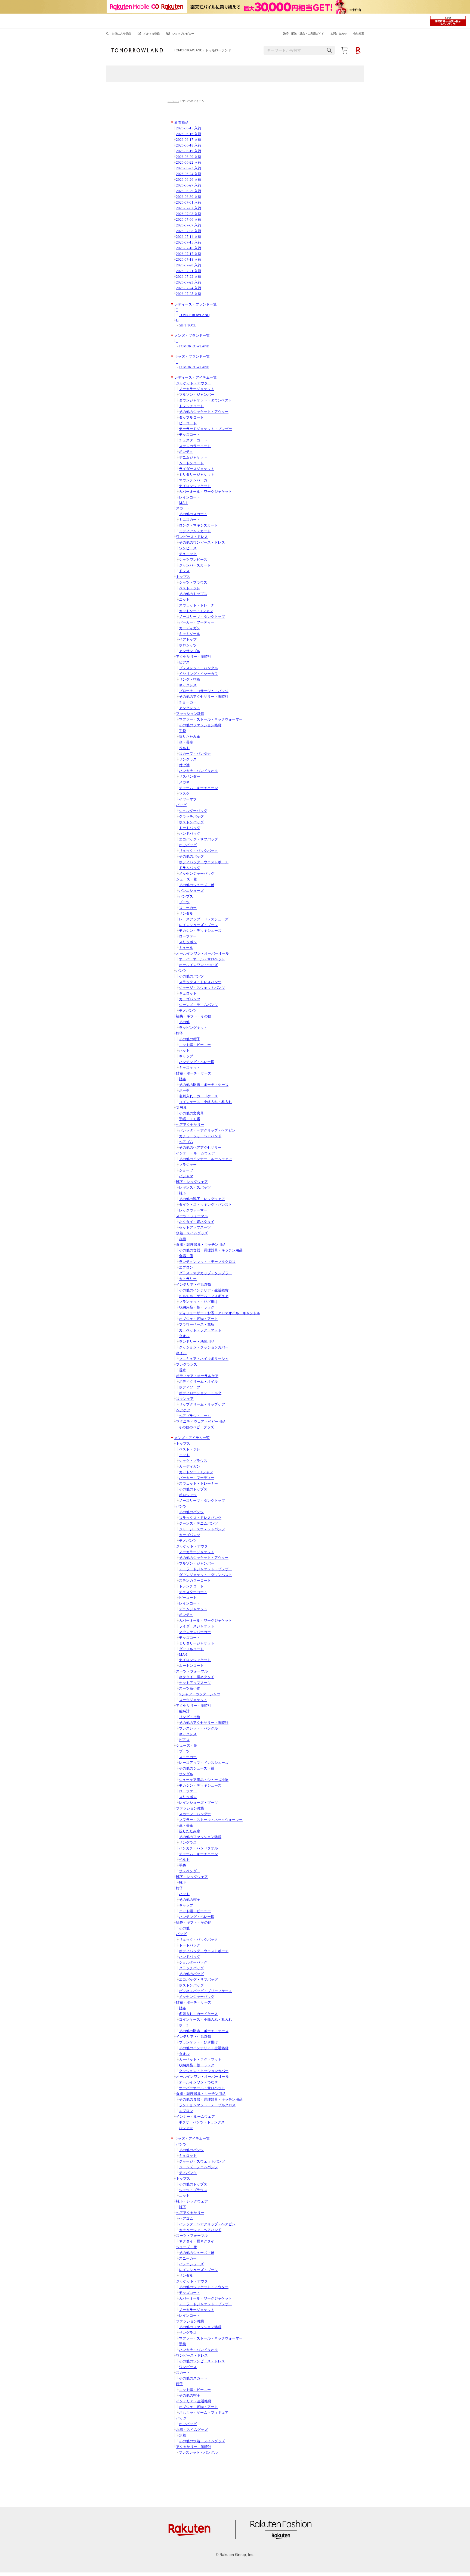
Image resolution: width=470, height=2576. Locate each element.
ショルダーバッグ (193, 811)
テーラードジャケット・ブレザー (205, 429)
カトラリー (188, 1279)
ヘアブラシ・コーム (195, 1416)
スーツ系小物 (190, 1689)
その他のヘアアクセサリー (200, 1148)
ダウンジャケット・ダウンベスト (205, 400)
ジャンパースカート (195, 565)
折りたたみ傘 (190, 737)
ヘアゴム (186, 1142)
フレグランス (187, 1365)
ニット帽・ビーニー (195, 1045)
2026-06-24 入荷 (189, 174)
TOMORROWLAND (194, 315)
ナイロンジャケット (195, 486)
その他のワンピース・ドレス (202, 543)
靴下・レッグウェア (192, 1182)
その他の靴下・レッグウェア (202, 1199)
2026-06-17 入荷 (189, 140)
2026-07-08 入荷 (189, 231)
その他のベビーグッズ (196, 1427)
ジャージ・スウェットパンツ (202, 988)
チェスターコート (193, 440)
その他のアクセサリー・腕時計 (204, 697)
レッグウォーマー (193, 1210)
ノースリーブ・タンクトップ (202, 617)
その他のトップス (193, 594)
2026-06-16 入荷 (189, 134)
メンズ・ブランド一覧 (192, 336)
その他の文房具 (191, 1113)
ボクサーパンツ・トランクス (202, 2122)
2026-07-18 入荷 (189, 260)
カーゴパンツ (190, 999)
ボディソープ (190, 1387)
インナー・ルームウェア (195, 1153)
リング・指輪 (190, 680)
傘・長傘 (186, 742)
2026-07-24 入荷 (189, 288)
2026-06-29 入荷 (189, 191)
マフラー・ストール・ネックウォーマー (211, 719)
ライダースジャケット (197, 469)
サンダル (186, 914)
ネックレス (188, 685)
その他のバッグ (191, 856)
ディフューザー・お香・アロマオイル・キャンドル (220, 1313)
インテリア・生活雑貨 (194, 1285)
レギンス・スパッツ (195, 1188)
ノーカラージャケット (197, 389)
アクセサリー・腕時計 (194, 657)
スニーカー (188, 908)
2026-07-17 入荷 (189, 254)
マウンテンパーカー (195, 480)
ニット (184, 600)
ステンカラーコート (195, 446)
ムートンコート (191, 463)
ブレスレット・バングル (198, 668)
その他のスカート (193, 514)
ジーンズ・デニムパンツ (198, 1005)
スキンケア (185, 1399)
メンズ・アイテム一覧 (192, 1438)
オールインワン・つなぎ (198, 965)
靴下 (183, 1193)
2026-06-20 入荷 (189, 157)
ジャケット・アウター (194, 383)
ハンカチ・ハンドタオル (198, 771)
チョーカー (188, 702)
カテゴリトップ (173, 101)
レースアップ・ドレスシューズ (204, 919)
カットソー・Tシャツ (196, 611)
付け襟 (184, 765)
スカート (183, 508)
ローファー (188, 936)
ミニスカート (190, 520)
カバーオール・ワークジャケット (205, 492)
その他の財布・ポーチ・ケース (204, 1085)
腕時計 (184, 1711)
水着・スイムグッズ (192, 1233)
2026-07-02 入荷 (189, 208)
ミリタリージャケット (197, 475)
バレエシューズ (191, 891)
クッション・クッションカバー (204, 1347)
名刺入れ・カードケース (198, 1096)
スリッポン (188, 942)
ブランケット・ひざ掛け (198, 1302)
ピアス (184, 662)
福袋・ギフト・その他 (194, 1016)
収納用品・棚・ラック (197, 1307)
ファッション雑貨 (190, 714)
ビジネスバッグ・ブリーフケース (205, 1991)
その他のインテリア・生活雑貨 (204, 1290)
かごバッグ (188, 845)
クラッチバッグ (191, 817)
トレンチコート (191, 406)
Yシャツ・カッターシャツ (200, 1694)
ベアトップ (188, 640)
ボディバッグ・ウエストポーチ (204, 862)
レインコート (190, 497)
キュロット (188, 993)
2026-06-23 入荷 (189, 168)
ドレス (184, 571)
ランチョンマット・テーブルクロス (207, 1262)
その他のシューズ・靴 (197, 885)
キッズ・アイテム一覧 (192, 2139)
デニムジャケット (193, 457)
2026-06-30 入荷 (189, 197)
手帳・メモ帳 (190, 1119)
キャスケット (190, 1068)
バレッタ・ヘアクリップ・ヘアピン (207, 1130)
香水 (183, 1370)
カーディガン (190, 628)
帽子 (180, 1033)
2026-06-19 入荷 (189, 151)
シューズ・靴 (187, 879)
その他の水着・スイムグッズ (202, 2441)
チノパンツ (188, 1011)
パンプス (186, 896)
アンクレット (190, 708)
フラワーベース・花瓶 (197, 1325)
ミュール (186, 948)
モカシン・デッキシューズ (200, 931)
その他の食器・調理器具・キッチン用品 (211, 1250)
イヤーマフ (188, 799)
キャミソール (190, 634)
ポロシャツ (188, 645)
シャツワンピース (193, 560)
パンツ (181, 971)
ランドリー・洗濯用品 (197, 1342)
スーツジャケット (193, 1700)
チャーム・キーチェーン (198, 788)
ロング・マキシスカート (198, 525)
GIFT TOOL (188, 325)
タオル (184, 1336)
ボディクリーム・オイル (198, 1382)
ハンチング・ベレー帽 (197, 1062)
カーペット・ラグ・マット (200, 1330)
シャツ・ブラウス (193, 583)
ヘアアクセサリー (190, 1125)
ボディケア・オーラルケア (197, 1376)
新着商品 (181, 123)
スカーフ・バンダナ (195, 754)
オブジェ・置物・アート (198, 1319)
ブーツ (184, 902)
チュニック (188, 554)
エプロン (186, 1267)
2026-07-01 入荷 (189, 203)
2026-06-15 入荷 (189, 128)
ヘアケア (183, 1410)
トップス (183, 577)
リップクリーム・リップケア (202, 1404)
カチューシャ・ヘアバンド (200, 1136)
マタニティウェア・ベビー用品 (201, 1422)
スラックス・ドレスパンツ (200, 982)
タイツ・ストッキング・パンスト (205, 1205)
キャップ (186, 1056)
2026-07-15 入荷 (189, 242)
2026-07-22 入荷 (189, 277)
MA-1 (183, 503)
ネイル (181, 1353)
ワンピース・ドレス (192, 537)
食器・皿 (186, 1256)
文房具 (181, 1108)
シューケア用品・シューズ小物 (204, 1780)
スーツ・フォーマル (192, 1216)
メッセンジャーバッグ (197, 874)
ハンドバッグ (190, 834)
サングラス (188, 759)
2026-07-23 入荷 (189, 282)
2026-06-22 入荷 (189, 163)
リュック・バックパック (198, 851)
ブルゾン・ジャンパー (197, 395)
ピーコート (188, 423)
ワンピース (188, 548)
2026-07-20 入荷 (189, 265)
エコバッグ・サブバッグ (198, 839)
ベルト (184, 748)
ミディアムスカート (195, 531)
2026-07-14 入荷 (189, 237)
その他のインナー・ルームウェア (205, 1159)
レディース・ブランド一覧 (196, 304)
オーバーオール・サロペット (202, 959)
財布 (183, 1079)
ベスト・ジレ (190, 588)
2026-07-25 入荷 (189, 294)
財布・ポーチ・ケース (194, 1073)
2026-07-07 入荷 (189, 225)
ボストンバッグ (191, 822)
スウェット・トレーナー (198, 605)
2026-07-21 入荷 (189, 271)
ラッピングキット (193, 1028)
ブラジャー (188, 1165)
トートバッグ (190, 828)
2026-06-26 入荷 (189, 180)
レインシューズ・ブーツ (198, 925)
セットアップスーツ (195, 1228)
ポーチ (184, 1091)
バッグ (181, 805)
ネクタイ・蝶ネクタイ (197, 1222)
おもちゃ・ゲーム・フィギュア (204, 1296)
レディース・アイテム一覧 (196, 378)
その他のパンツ (191, 976)
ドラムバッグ (190, 868)
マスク (184, 794)
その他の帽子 (190, 1039)
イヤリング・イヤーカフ (198, 674)
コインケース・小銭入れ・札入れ (205, 1102)
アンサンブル (190, 651)
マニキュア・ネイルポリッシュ (204, 1359)
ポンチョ (186, 452)
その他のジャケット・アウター (204, 412)
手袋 (183, 731)
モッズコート (190, 435)
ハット (184, 1051)
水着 (183, 1239)
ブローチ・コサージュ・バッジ (204, 691)
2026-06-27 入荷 (189, 185)
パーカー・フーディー (197, 622)
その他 (184, 1022)
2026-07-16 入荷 (189, 248)
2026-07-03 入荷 (189, 214)
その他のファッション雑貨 (200, 725)
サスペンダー (190, 777)
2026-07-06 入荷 (189, 220)
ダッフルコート (191, 418)
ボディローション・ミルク (200, 1393)
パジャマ (186, 1176)
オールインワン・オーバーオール (202, 954)
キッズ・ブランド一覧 (192, 357)
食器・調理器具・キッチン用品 (201, 1245)
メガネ (184, 782)
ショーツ (186, 1170)
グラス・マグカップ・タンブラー (205, 1273)
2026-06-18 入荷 (189, 145)
